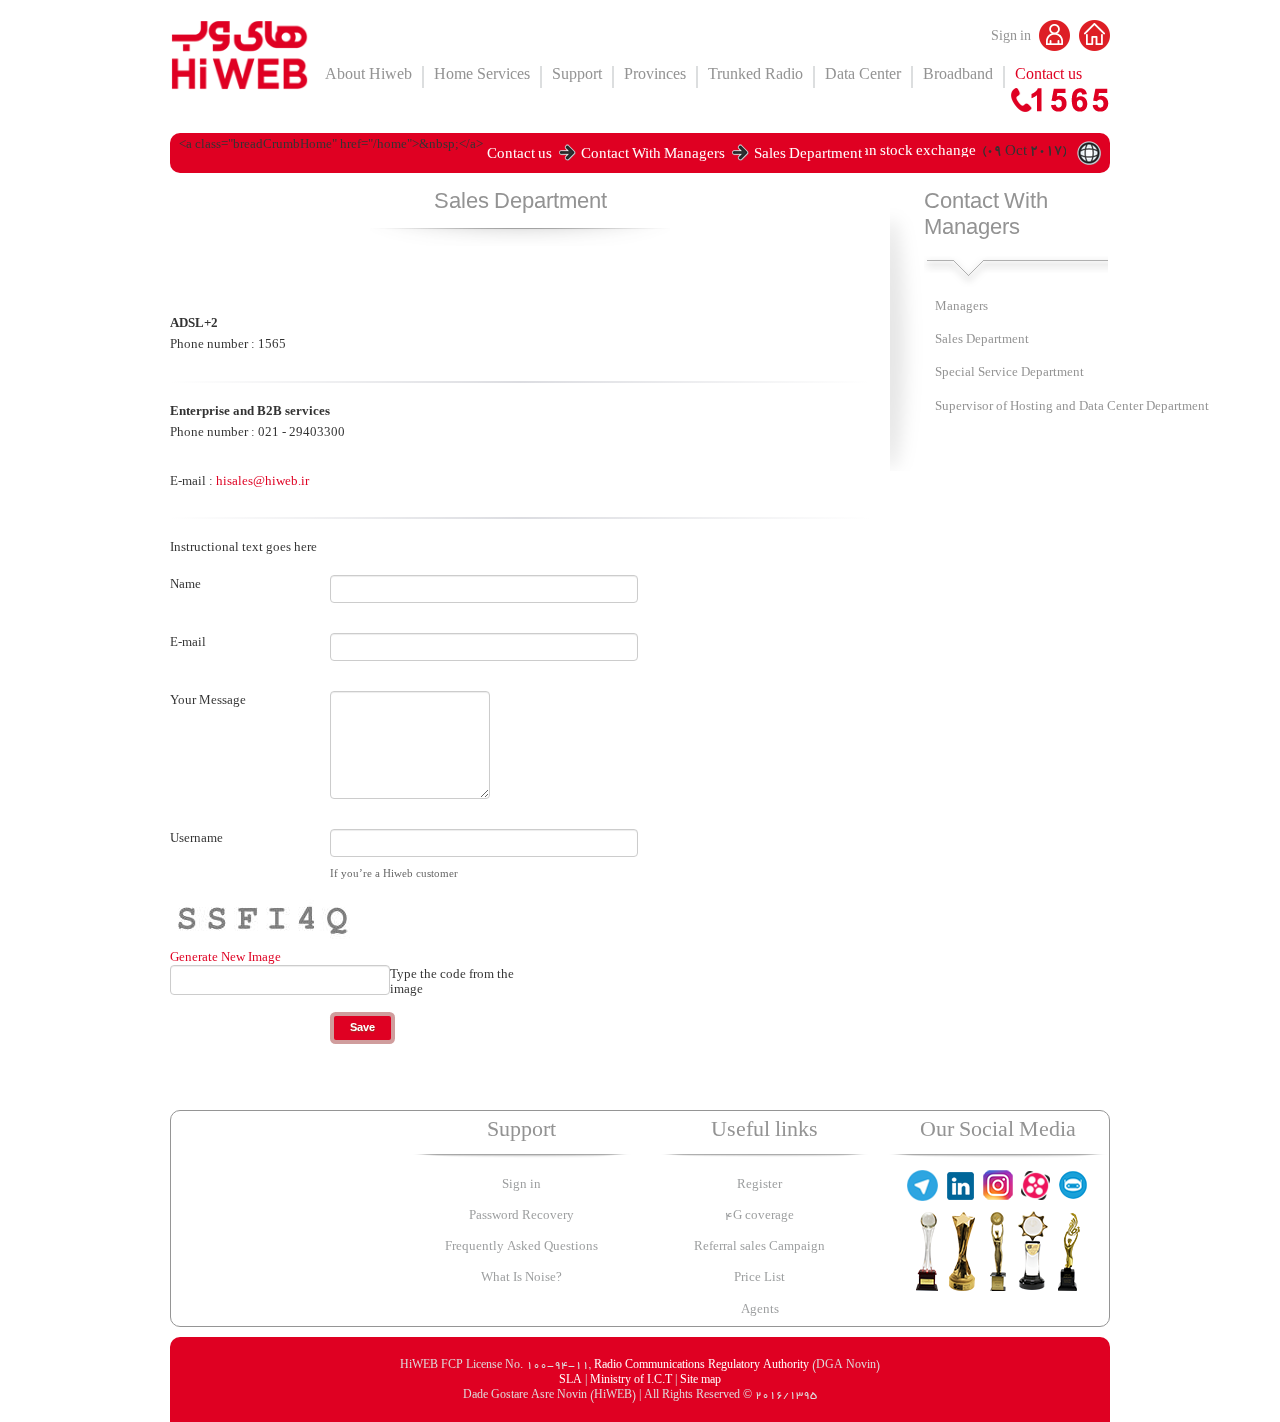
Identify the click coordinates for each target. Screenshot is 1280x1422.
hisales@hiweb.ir (262, 480)
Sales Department (808, 156)
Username (196, 838)
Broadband (958, 76)
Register (759, 1185)
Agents (760, 1310)
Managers (961, 307)
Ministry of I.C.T (632, 1381)
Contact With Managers (653, 156)
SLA (572, 1381)
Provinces (655, 76)
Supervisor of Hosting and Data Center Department (1072, 407)
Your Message (208, 700)
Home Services (482, 76)
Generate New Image (225, 956)
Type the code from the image (452, 981)
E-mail (188, 642)
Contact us (1048, 76)
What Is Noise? (521, 1278)
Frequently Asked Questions (521, 1247)
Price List (759, 1278)
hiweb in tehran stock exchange (879, 153)
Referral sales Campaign (759, 1247)
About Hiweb (368, 76)
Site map (700, 1381)
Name (185, 584)
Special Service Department (1009, 373)
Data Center (863, 76)
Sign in (1012, 38)
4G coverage (759, 1216)
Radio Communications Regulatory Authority (701, 1366)
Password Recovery (521, 1216)
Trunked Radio (755, 76)
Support (577, 76)
